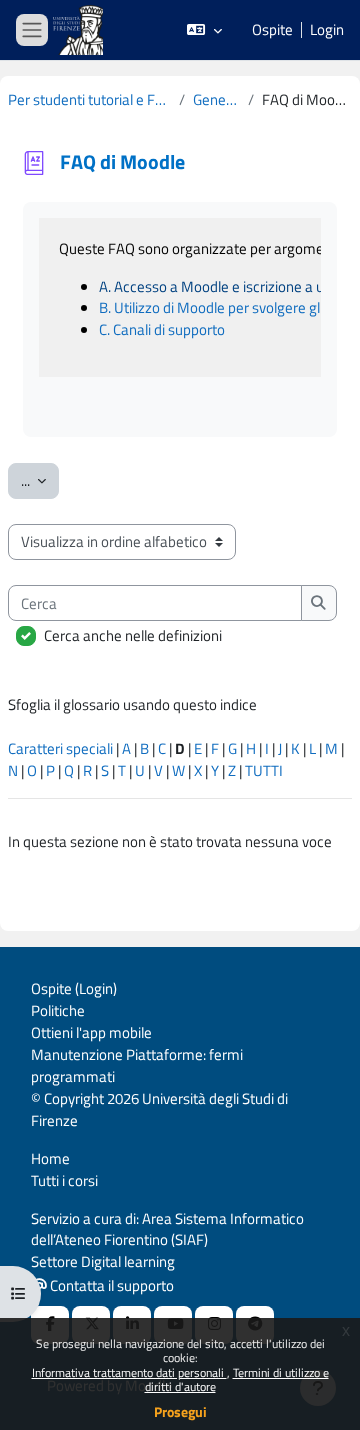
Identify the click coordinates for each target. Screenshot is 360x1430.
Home (50, 1158)
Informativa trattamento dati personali (129, 1372)
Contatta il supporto (110, 1285)
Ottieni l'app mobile (91, 1032)
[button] (204, 30)
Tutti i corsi (64, 1180)
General (217, 100)
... (40, 480)
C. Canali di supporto (162, 329)
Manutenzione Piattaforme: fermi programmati (137, 1065)
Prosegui (180, 1411)
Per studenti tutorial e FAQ (89, 100)
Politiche (58, 1010)
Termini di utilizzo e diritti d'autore (237, 1379)
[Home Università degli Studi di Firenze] (80, 30)
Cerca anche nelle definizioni (133, 636)
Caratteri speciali (60, 748)
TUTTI (264, 770)
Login (327, 30)
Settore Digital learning (103, 1261)
